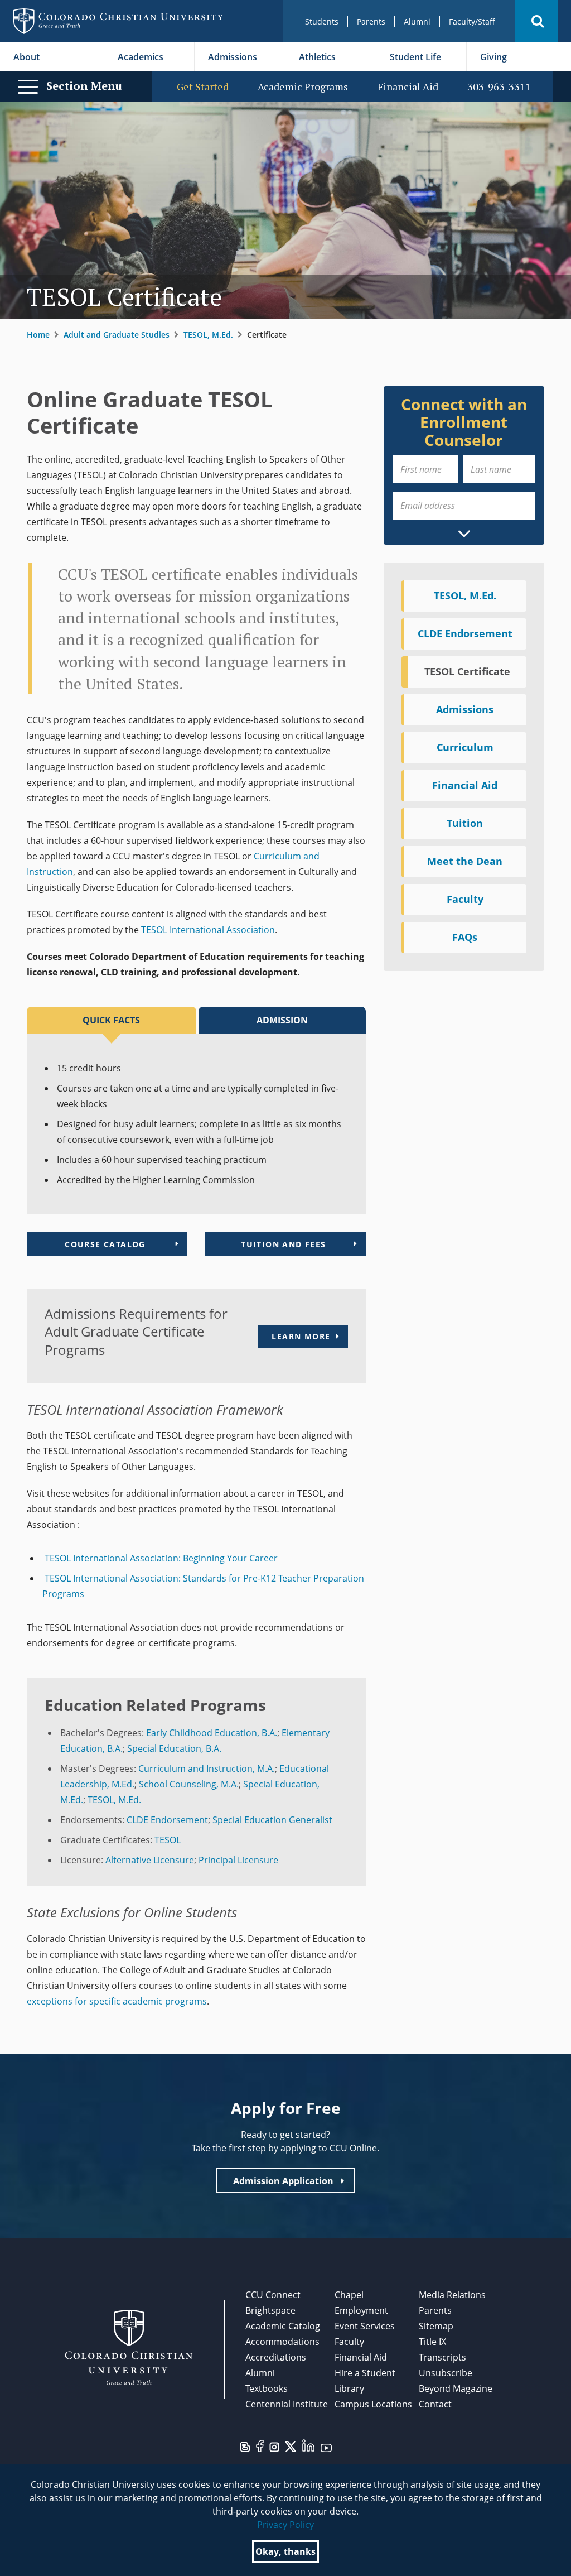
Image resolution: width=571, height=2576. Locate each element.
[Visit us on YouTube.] (326, 2447)
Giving (493, 57)
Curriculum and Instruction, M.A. (207, 1768)
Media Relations (452, 2295)
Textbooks (267, 2388)
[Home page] (118, 21)
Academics (141, 57)
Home (38, 335)
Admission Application (283, 2181)
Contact (435, 2404)
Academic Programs (303, 87)
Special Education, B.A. (174, 1748)
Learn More (301, 1336)
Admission (282, 1020)
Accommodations (282, 2342)
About (26, 57)
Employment (361, 2310)
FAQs (465, 937)
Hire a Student (365, 2373)
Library (349, 2388)
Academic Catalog (283, 2326)
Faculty (465, 899)
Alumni (417, 21)
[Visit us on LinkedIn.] (308, 2445)
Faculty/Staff (472, 21)
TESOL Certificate (467, 671)
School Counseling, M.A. (189, 1784)
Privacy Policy (285, 2525)
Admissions (233, 57)
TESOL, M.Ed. (208, 335)
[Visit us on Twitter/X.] (291, 2446)
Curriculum (465, 747)
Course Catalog (105, 1244)
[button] (536, 21)
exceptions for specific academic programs (117, 2001)
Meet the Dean (465, 861)
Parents (371, 21)
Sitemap (436, 2326)
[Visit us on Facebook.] (260, 2445)
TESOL (168, 1840)
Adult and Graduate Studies (117, 335)
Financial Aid (408, 87)
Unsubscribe (446, 2373)
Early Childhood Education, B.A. (212, 1733)
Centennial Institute (287, 2404)
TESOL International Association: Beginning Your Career (160, 1558)
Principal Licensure (238, 1860)
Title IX (432, 2342)
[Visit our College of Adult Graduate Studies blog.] (245, 2446)
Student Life (415, 57)
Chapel (349, 2295)
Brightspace (270, 2310)
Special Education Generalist (272, 1820)
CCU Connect (273, 2295)
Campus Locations (373, 2404)
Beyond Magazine (456, 2388)
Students (322, 21)
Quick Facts (111, 1020)
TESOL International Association (208, 930)
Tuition (465, 823)
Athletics (317, 57)
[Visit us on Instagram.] (274, 2447)
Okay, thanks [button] (285, 2551)
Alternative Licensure (150, 1860)
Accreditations (276, 2357)
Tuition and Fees (283, 1244)
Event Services (365, 2326)
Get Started (203, 87)
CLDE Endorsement (167, 1820)
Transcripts (442, 2357)
